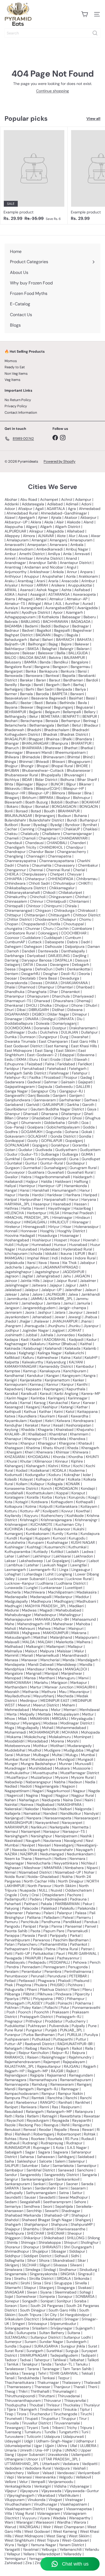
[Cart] (85, 14)
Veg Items (13, 380)
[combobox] (52, 33)
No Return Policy (18, 400)
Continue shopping (52, 91)
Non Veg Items (16, 374)
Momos (11, 361)
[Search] (95, 33)
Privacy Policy (16, 406)
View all (93, 119)
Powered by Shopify (59, 461)
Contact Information (21, 412)
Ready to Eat (15, 367)
